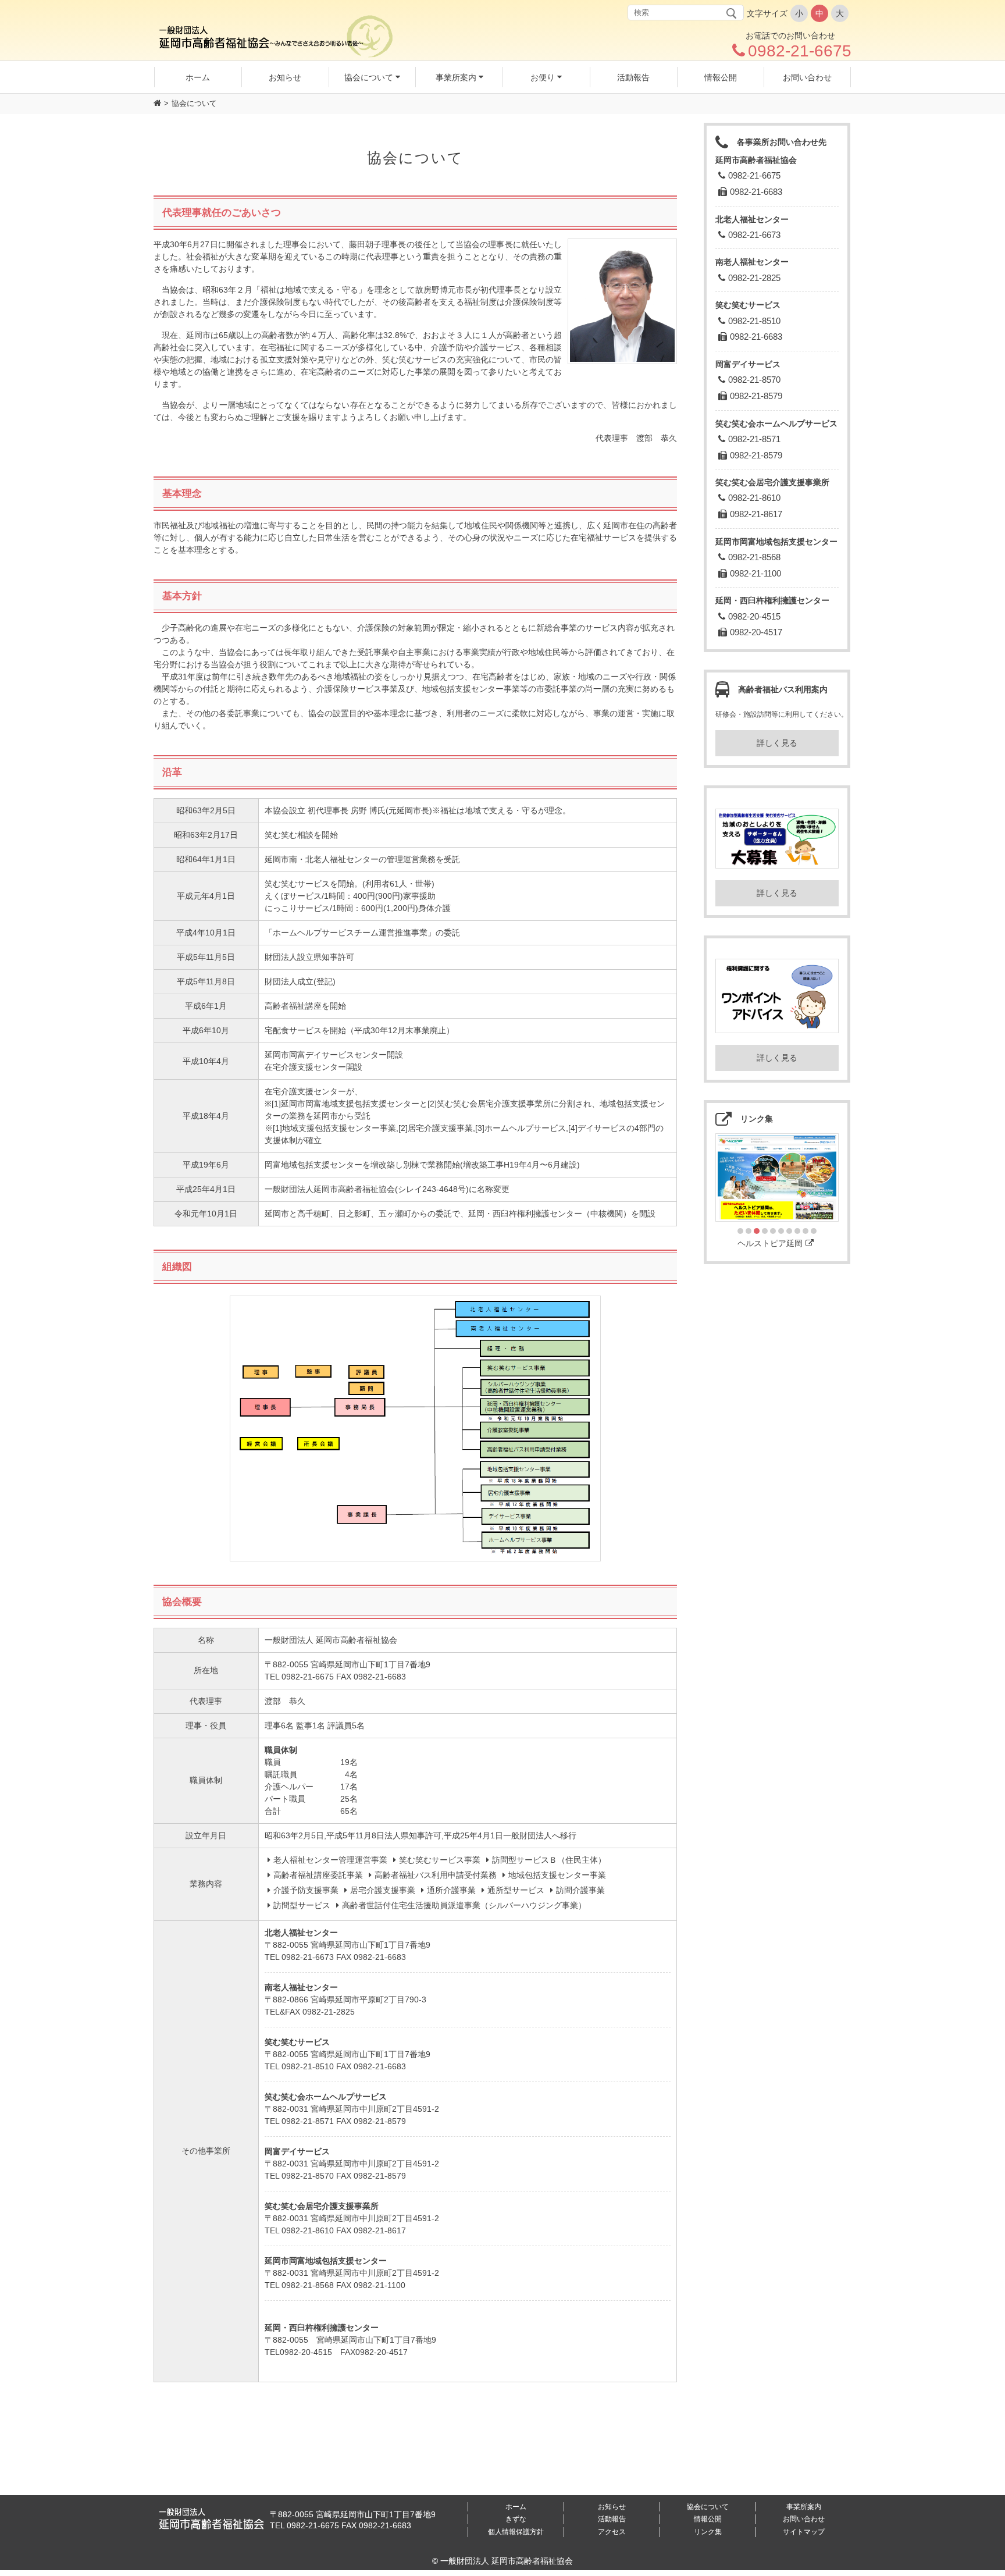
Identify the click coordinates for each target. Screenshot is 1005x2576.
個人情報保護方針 (516, 2532)
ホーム (516, 2507)
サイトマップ (804, 2532)
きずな (516, 2519)
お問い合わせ (804, 2519)
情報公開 (708, 2519)
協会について (708, 2507)
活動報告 (612, 2519)
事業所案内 (804, 2507)
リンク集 (708, 2532)
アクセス (612, 2532)
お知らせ (612, 2507)
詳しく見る (777, 743)
